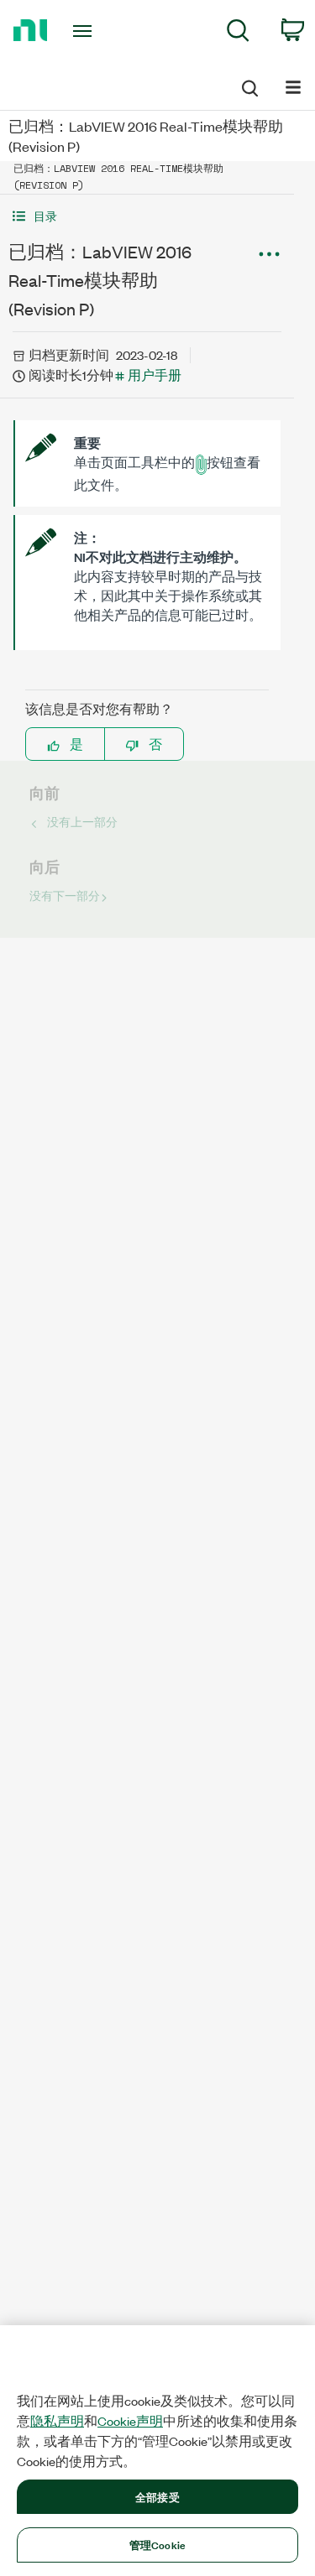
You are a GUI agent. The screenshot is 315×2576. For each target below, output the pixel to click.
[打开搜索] (249, 86)
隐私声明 (57, 2421)
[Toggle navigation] (84, 31)
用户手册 (155, 375)
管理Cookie (157, 2544)
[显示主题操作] (269, 254)
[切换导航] (293, 86)
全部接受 (157, 2496)
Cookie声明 (130, 2421)
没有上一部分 (82, 822)
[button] (147, 216)
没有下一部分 (65, 895)
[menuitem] (238, 33)
